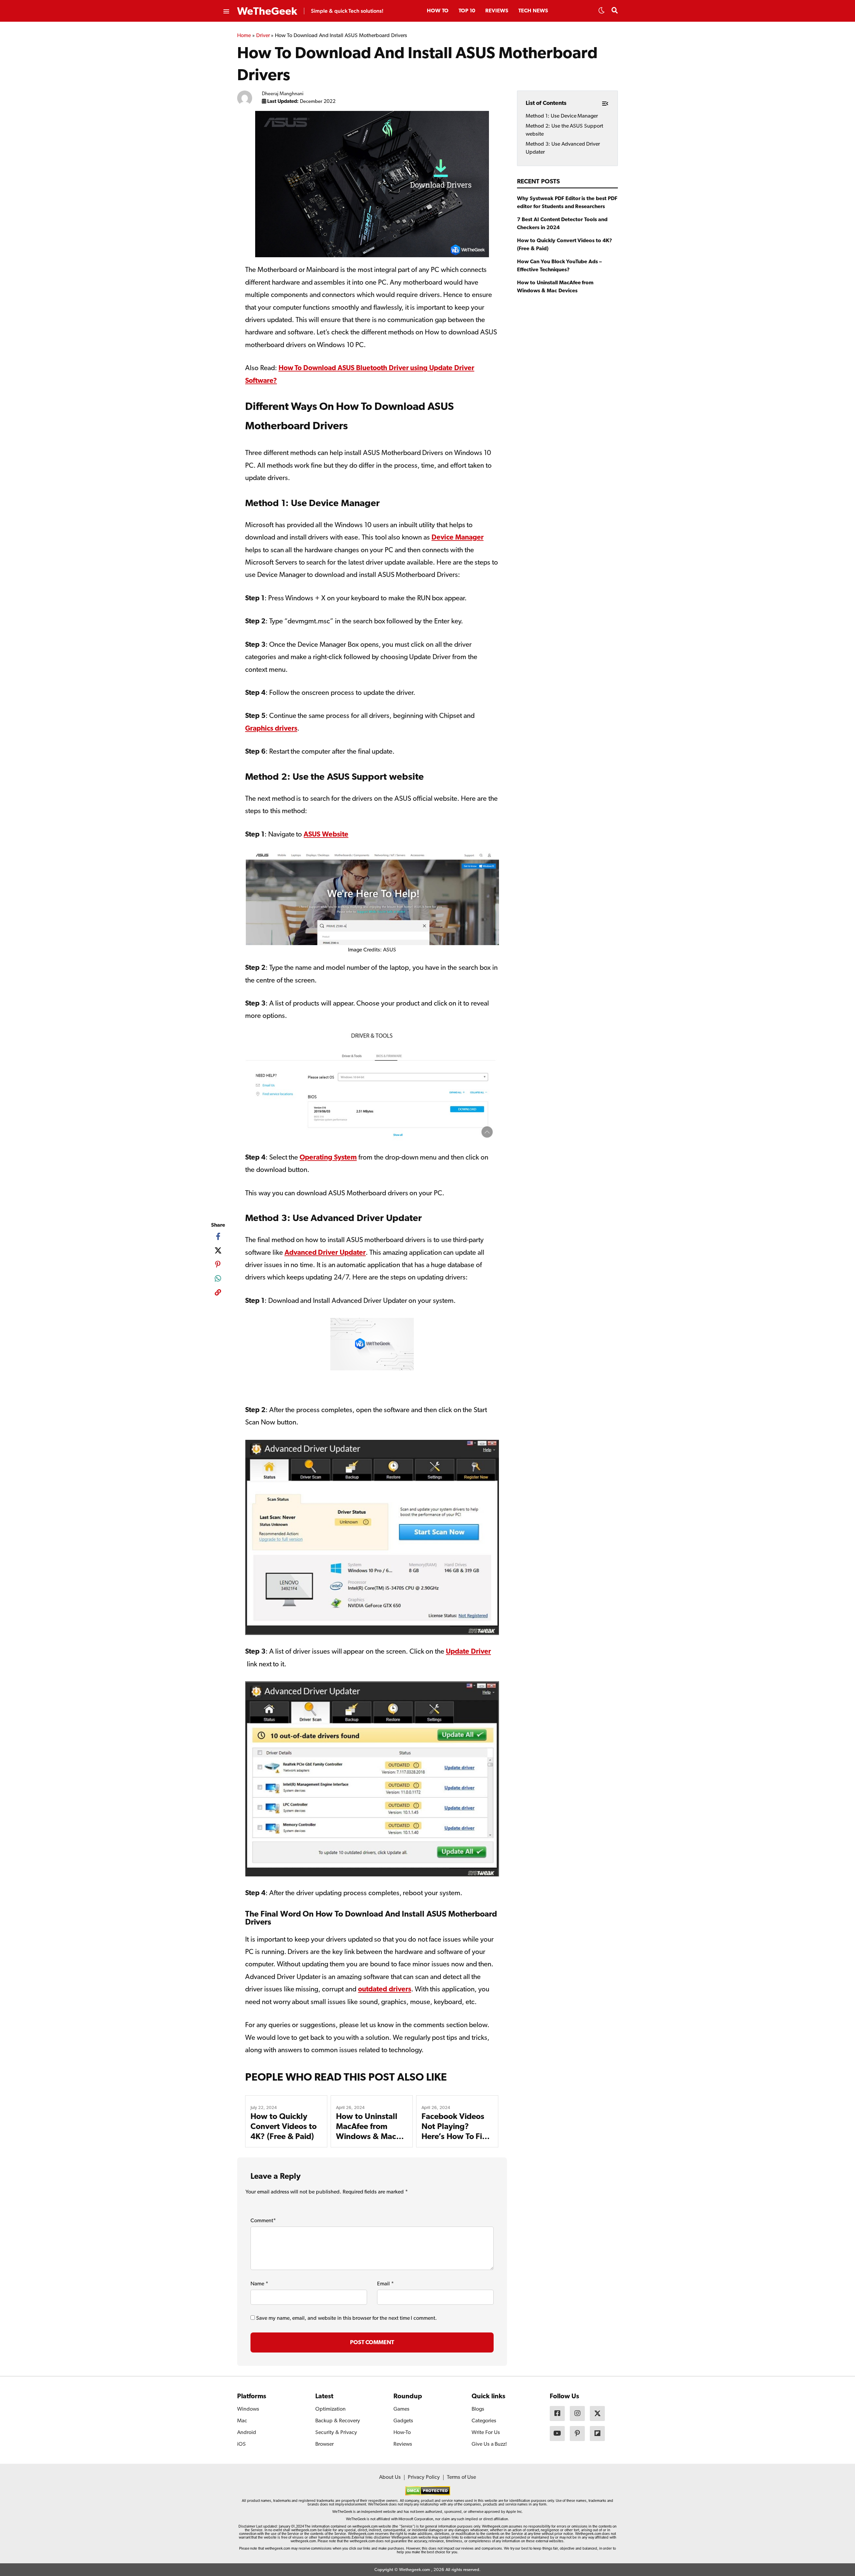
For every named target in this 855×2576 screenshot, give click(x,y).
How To (438, 11)
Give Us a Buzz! (489, 2444)
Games (401, 2409)
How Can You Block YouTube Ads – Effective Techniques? (559, 266)
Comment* (263, 2221)
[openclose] (226, 12)
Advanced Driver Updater (325, 1253)
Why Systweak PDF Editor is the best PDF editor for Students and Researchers (567, 203)
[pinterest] (218, 1264)
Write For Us (486, 2433)
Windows (248, 2409)
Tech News (533, 11)
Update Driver (468, 1652)
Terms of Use (461, 2477)
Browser (324, 2444)
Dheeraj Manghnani (283, 94)
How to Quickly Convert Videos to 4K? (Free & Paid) (284, 2127)
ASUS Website (326, 835)
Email (385, 2284)
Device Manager (458, 538)
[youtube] (557, 2434)
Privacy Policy (424, 2477)
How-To (402, 2433)
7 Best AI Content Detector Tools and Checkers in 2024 (562, 224)
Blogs (478, 2409)
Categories (484, 2421)
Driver (263, 36)
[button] (602, 12)
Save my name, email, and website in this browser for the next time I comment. (347, 2318)
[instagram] (577, 2413)
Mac (242, 2421)
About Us (390, 2477)
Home (244, 36)
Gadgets (403, 2421)
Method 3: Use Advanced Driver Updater (563, 148)
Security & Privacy (336, 2433)
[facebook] (218, 1236)
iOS (241, 2444)
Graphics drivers (271, 729)
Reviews (497, 11)
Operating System (328, 1158)
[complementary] (218, 1294)
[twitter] (218, 1250)
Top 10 (467, 11)
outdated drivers (385, 1990)
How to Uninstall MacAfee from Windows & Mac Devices (555, 287)
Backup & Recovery (338, 2421)
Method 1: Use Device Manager (562, 116)
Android (247, 2433)
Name (259, 2284)
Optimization (330, 2409)
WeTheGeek (267, 12)
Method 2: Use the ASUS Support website (564, 130)
